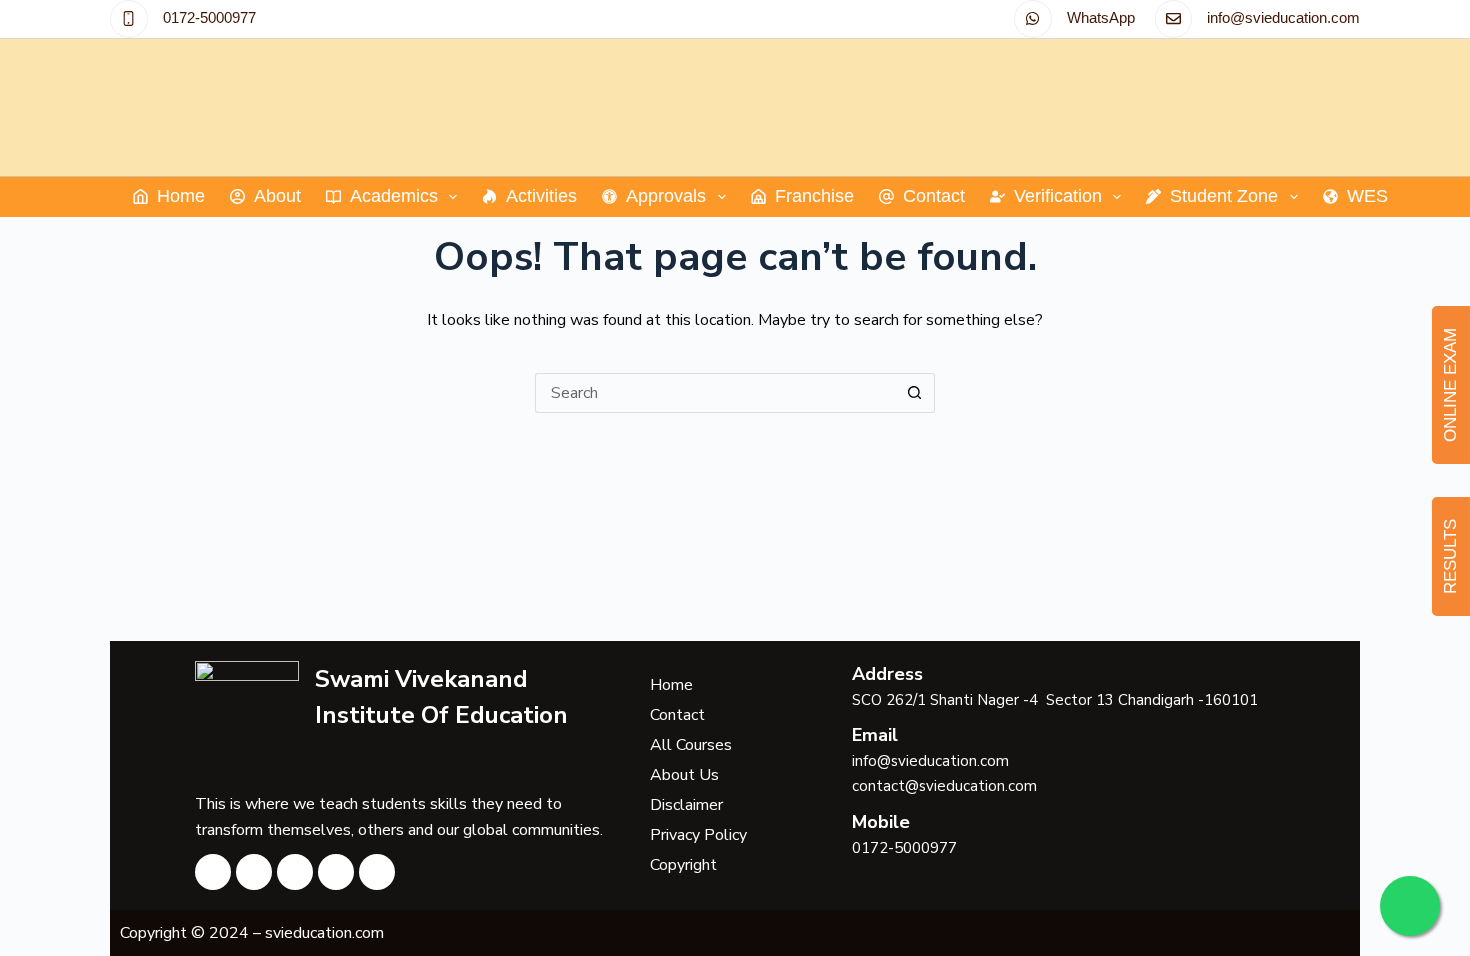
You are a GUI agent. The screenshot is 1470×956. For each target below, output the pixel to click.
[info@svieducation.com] (1174, 19)
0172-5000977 (209, 17)
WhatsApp (1101, 17)
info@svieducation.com (1283, 17)
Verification (1058, 196)
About (277, 196)
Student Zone (1224, 196)
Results (1450, 556)
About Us (684, 775)
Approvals (666, 196)
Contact (934, 196)
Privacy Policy (698, 835)
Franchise (814, 196)
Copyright (683, 865)
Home (181, 196)
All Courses (691, 745)
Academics (394, 196)
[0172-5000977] (129, 19)
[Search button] (915, 393)
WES (1367, 196)
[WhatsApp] (1033, 19)
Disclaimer (686, 805)
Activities (541, 196)
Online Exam (1450, 385)
